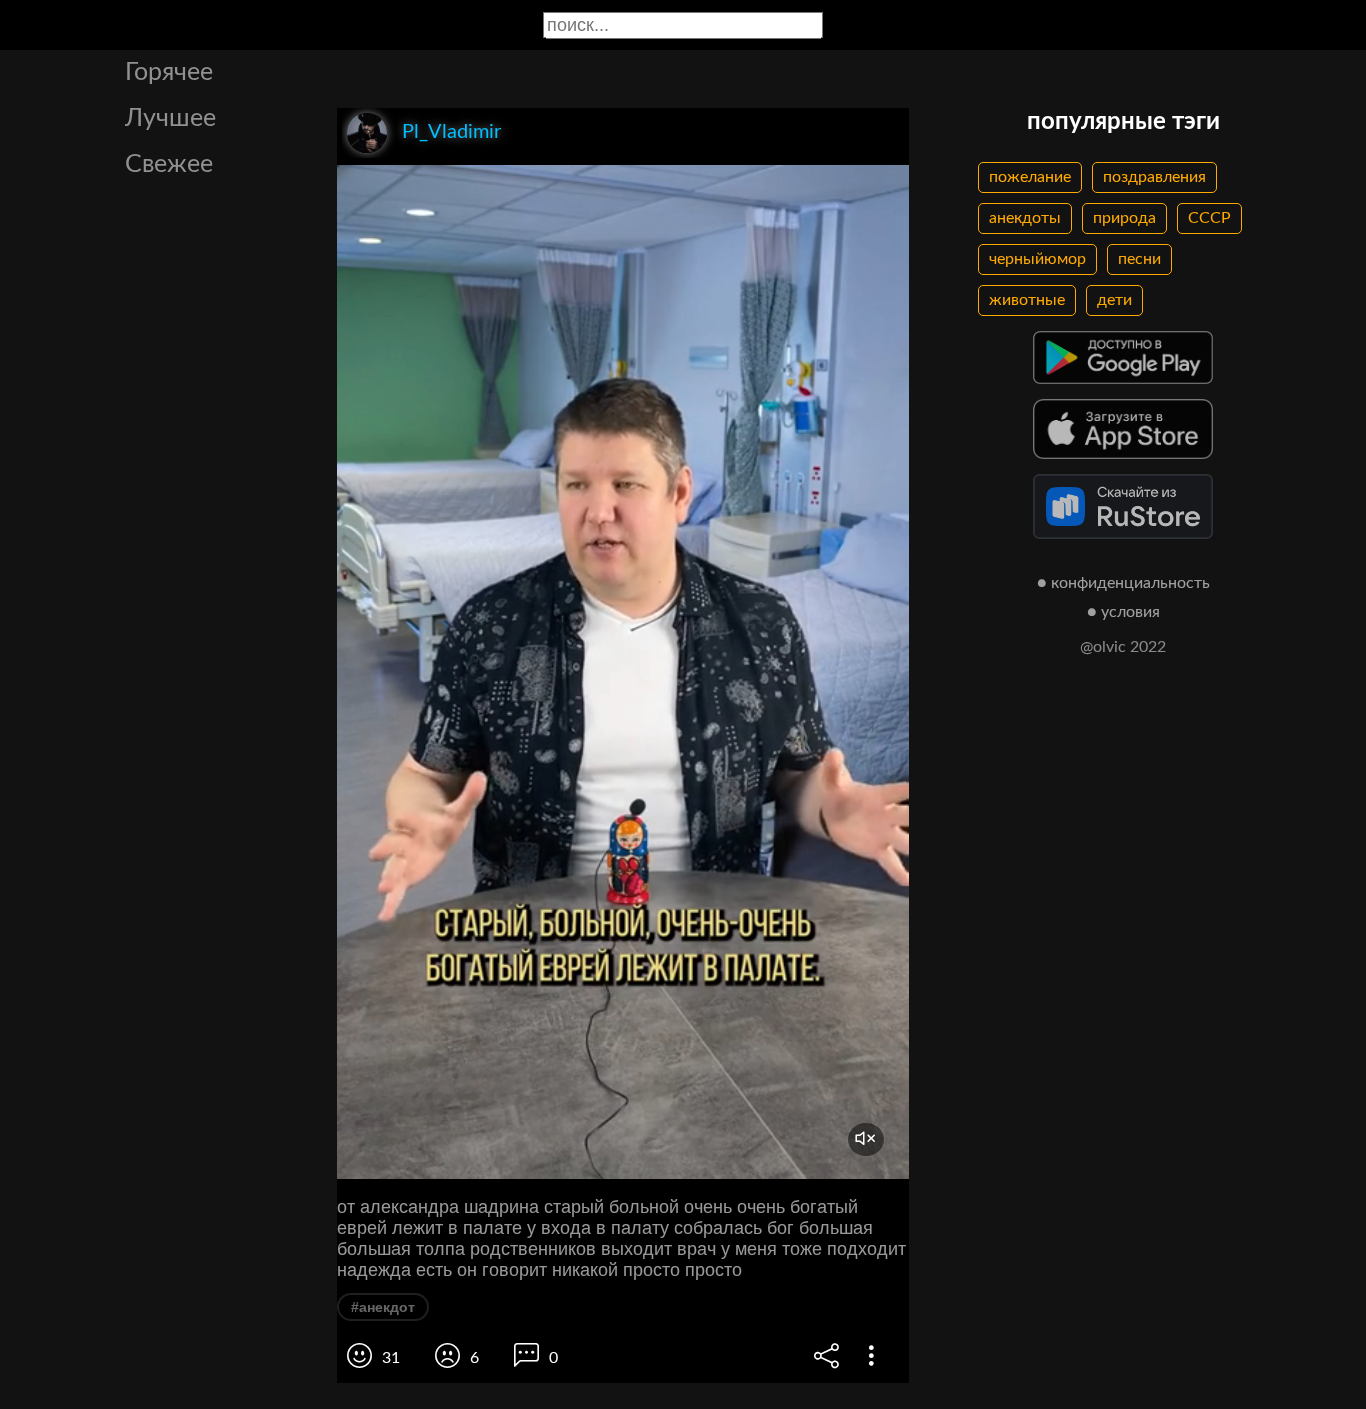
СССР (1209, 218)
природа (1124, 218)
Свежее (169, 164)
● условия (1123, 612)
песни (1139, 259)
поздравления (1154, 177)
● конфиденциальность (1123, 583)
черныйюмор (1037, 259)
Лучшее (170, 118)
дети (1114, 300)
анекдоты (1025, 218)
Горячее (169, 72)
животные (1027, 300)
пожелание (1030, 177)
